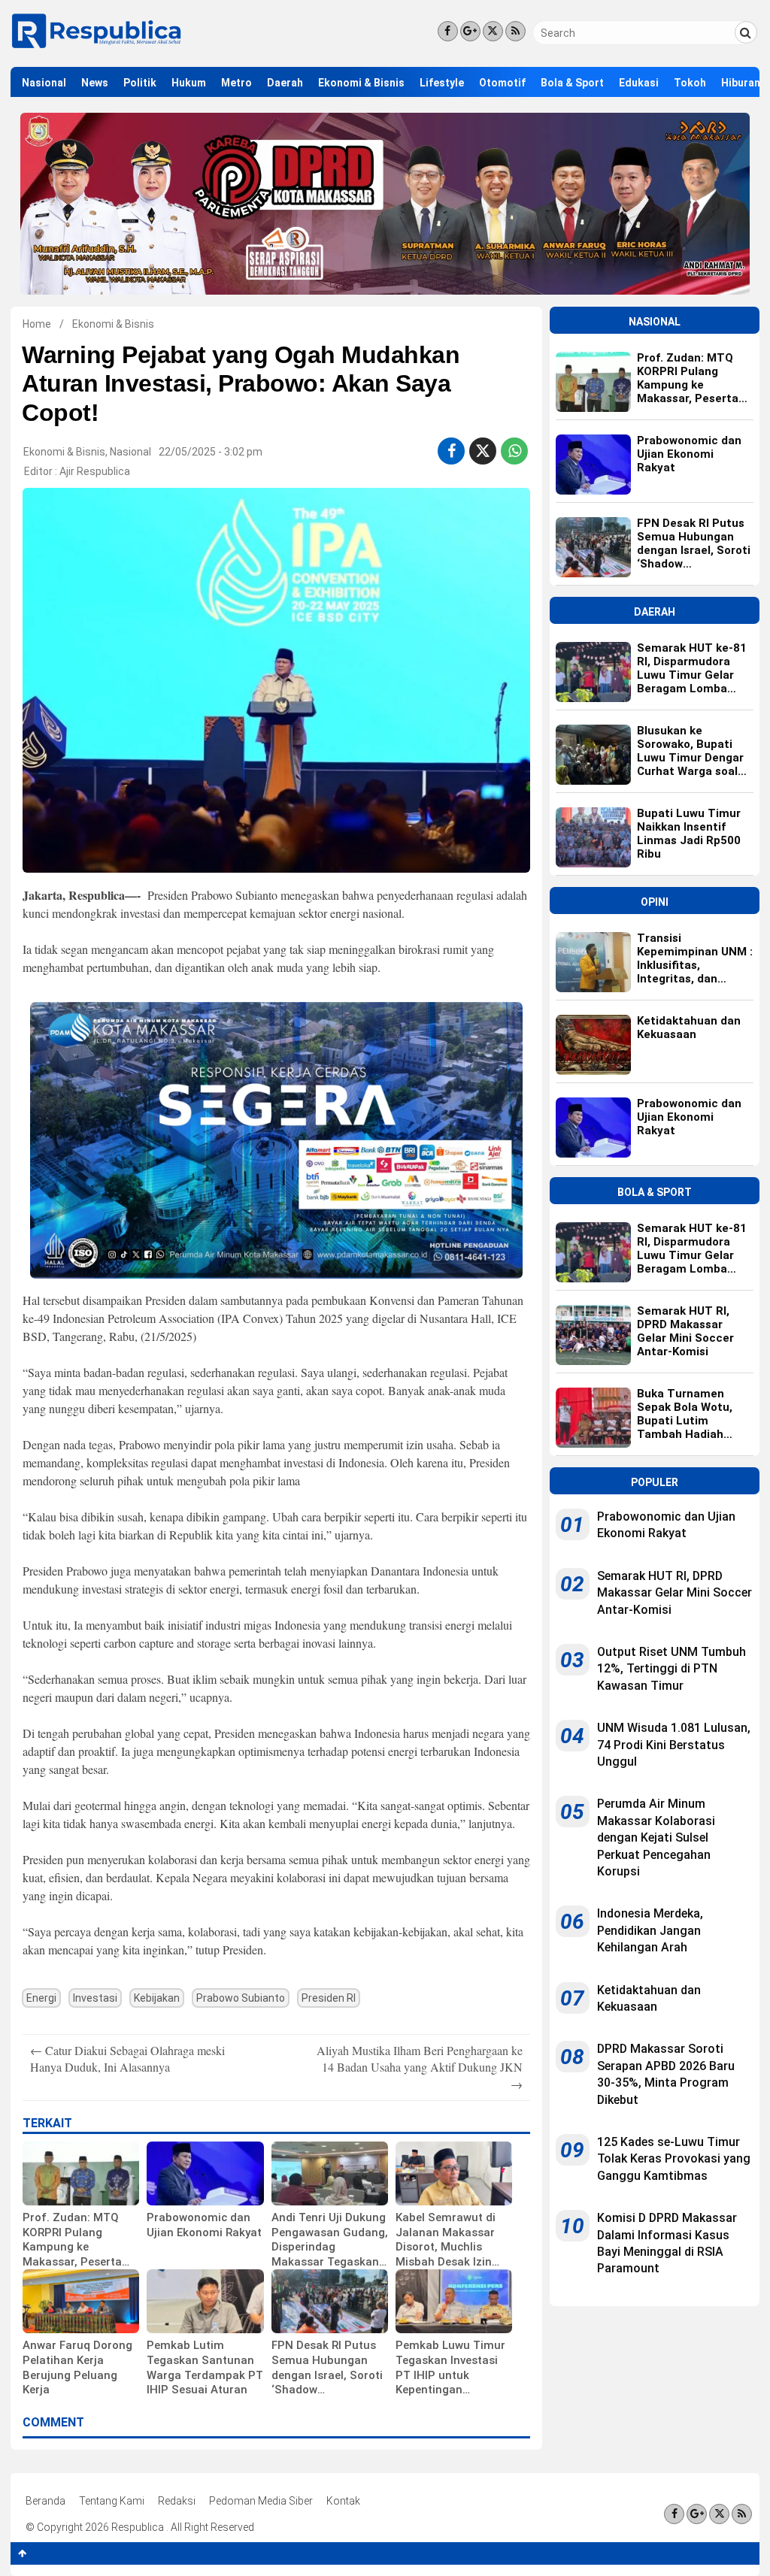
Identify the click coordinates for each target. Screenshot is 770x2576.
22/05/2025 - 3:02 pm (211, 452)
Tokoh (690, 83)
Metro (236, 83)
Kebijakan (157, 1998)
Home (37, 324)
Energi (41, 1998)
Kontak (343, 2501)
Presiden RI (329, 1998)
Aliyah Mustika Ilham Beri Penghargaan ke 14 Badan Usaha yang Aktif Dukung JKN (420, 2067)
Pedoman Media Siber (261, 2501)
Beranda (45, 2501)
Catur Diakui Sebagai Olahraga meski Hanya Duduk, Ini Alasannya (127, 2058)
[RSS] (515, 31)
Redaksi (177, 2501)
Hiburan (741, 83)
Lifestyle (442, 83)
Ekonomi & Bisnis (361, 83)
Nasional (44, 83)
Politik (140, 83)
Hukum (189, 83)
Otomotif (502, 83)
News (95, 83)
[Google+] (470, 31)
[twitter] (483, 451)
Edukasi (639, 83)
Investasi (95, 1998)
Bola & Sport (572, 83)
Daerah (285, 83)
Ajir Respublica (95, 471)
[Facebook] (448, 31)
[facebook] (452, 451)
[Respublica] (97, 47)
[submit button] (746, 32)
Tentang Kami (112, 2501)
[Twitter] (493, 31)
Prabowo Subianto (241, 1998)
